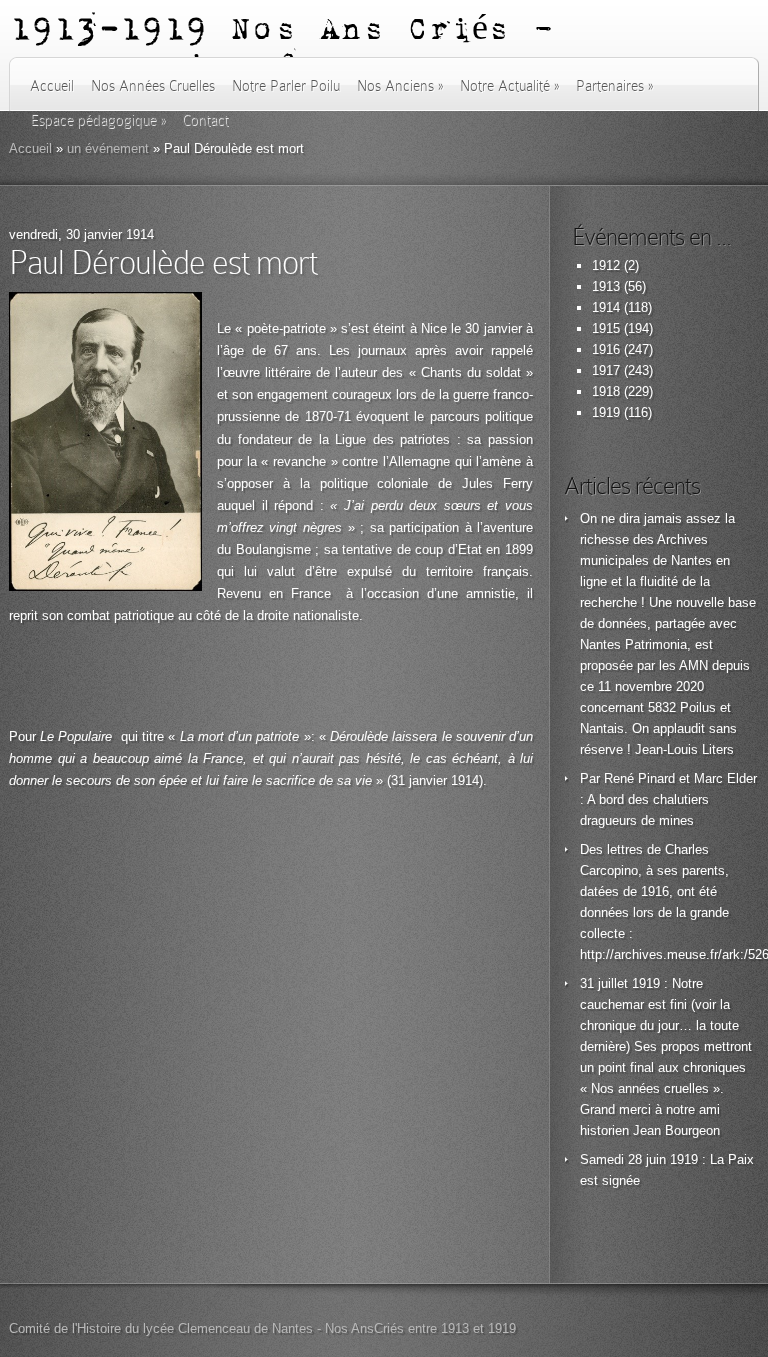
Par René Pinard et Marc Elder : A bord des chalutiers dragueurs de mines (668, 799)
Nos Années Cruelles (153, 86)
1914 (606, 307)
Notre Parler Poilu (286, 86)
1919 (606, 412)
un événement (108, 148)
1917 (606, 370)
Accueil (52, 86)
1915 (606, 328)
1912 (606, 265)
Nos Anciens (400, 86)
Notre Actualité (509, 86)
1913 (606, 286)
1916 (606, 349)
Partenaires (614, 86)
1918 (606, 391)
